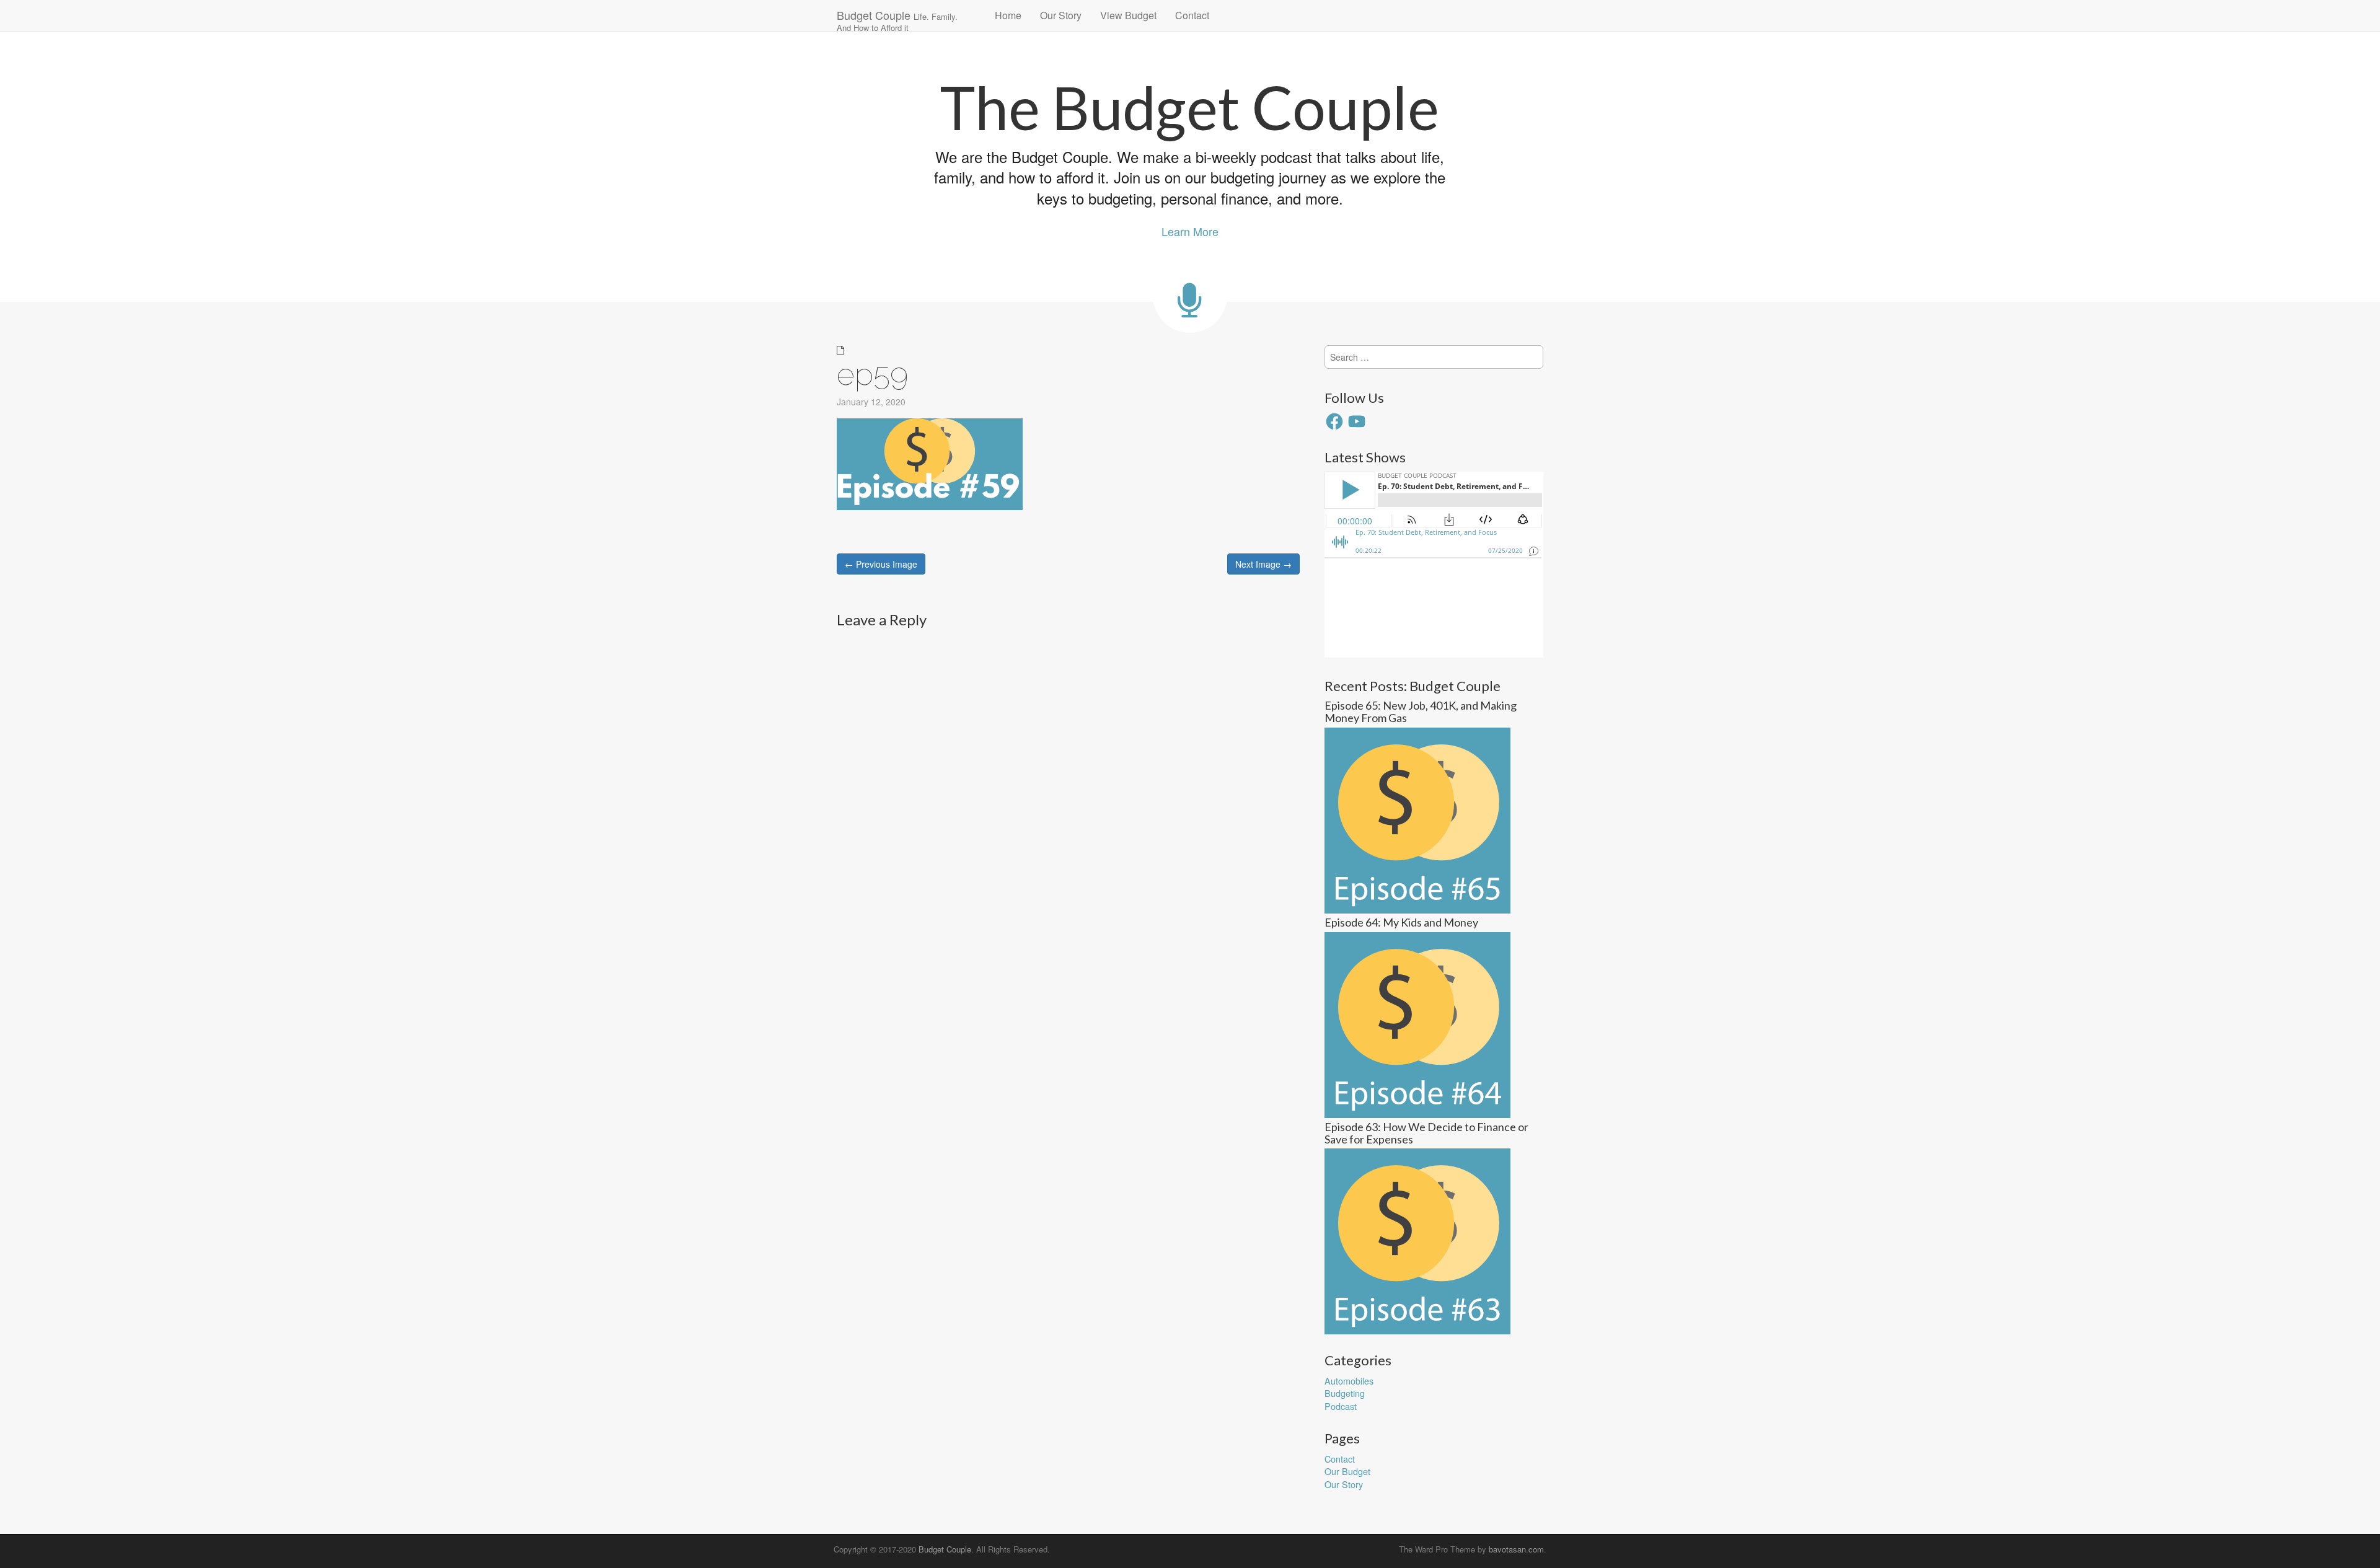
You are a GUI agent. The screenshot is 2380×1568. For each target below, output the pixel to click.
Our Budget (1347, 1471)
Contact (1192, 15)
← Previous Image (881, 564)
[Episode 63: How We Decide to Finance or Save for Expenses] (1417, 1240)
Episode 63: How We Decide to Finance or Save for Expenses (1426, 1133)
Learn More (1190, 231)
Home (1008, 15)
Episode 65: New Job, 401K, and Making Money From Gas (1421, 711)
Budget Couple (897, 19)
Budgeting (1345, 1393)
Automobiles (1349, 1381)
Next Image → (1263, 564)
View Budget (1128, 15)
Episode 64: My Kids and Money (1401, 922)
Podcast (1341, 1406)
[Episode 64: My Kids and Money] (1417, 1024)
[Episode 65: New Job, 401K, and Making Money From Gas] (1417, 819)
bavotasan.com (1516, 1549)
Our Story (1061, 15)
